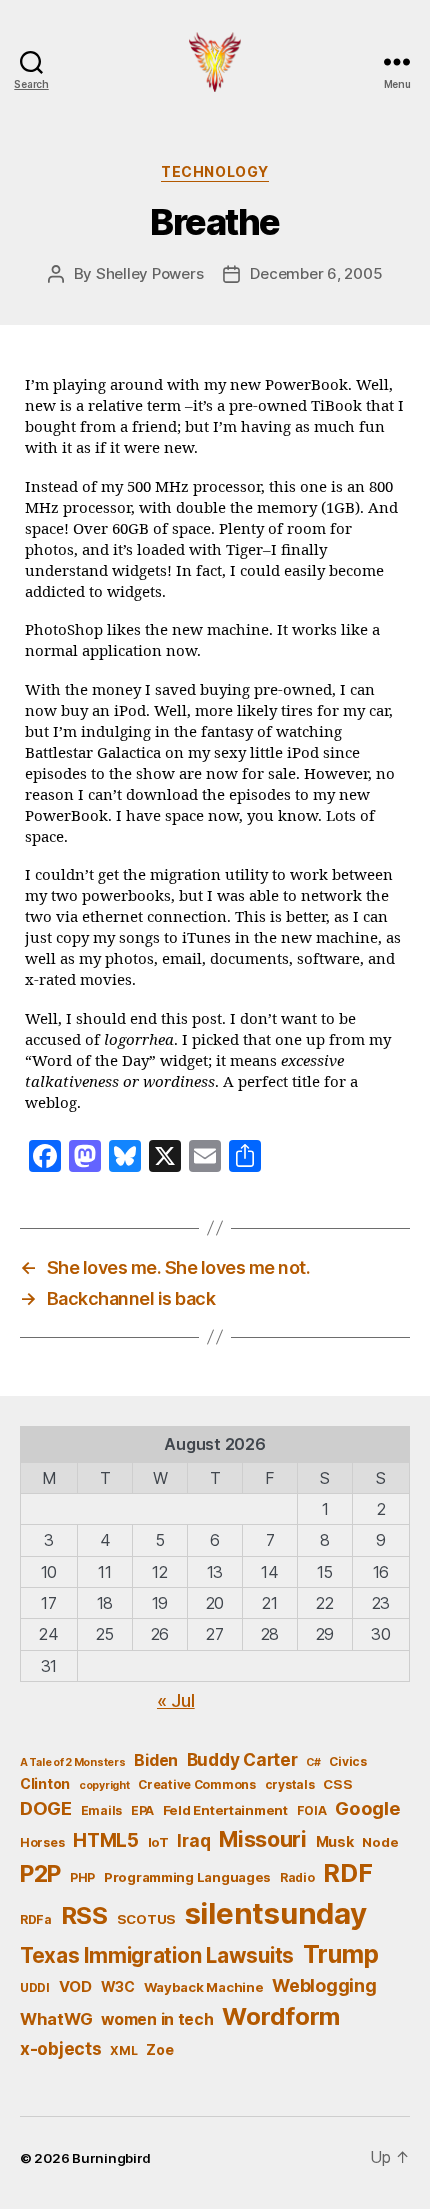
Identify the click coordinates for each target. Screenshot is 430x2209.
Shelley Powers (149, 273)
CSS (337, 1784)
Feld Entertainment (225, 1810)
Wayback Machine (204, 1987)
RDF (347, 1873)
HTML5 (106, 1840)
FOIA (312, 1810)
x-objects (61, 2048)
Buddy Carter (242, 1759)
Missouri (263, 1839)
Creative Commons (197, 1784)
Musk (335, 1841)
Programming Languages (187, 1877)
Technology (214, 171)
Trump (341, 1954)
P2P (40, 1874)
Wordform (281, 2016)
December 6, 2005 (316, 273)
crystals (290, 1784)
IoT (158, 1842)
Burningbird (111, 2158)
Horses (42, 1842)
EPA (142, 1810)
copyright (104, 1785)
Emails (101, 1810)
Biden (156, 1760)
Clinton (45, 1783)
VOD (75, 1987)
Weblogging (324, 1985)
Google (367, 1808)
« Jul (176, 1700)
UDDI (35, 1987)
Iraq (193, 1840)
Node (380, 1842)
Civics (347, 1761)
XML (123, 2050)
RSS (84, 1915)
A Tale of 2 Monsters (73, 1762)
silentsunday (276, 1913)
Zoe (159, 2049)
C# (313, 1762)
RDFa (36, 1919)
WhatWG (56, 2019)
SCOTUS (146, 1919)
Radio (297, 1877)
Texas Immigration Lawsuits (157, 1955)
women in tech (157, 2019)
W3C (118, 1986)
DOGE (46, 1808)
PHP (82, 1877)
